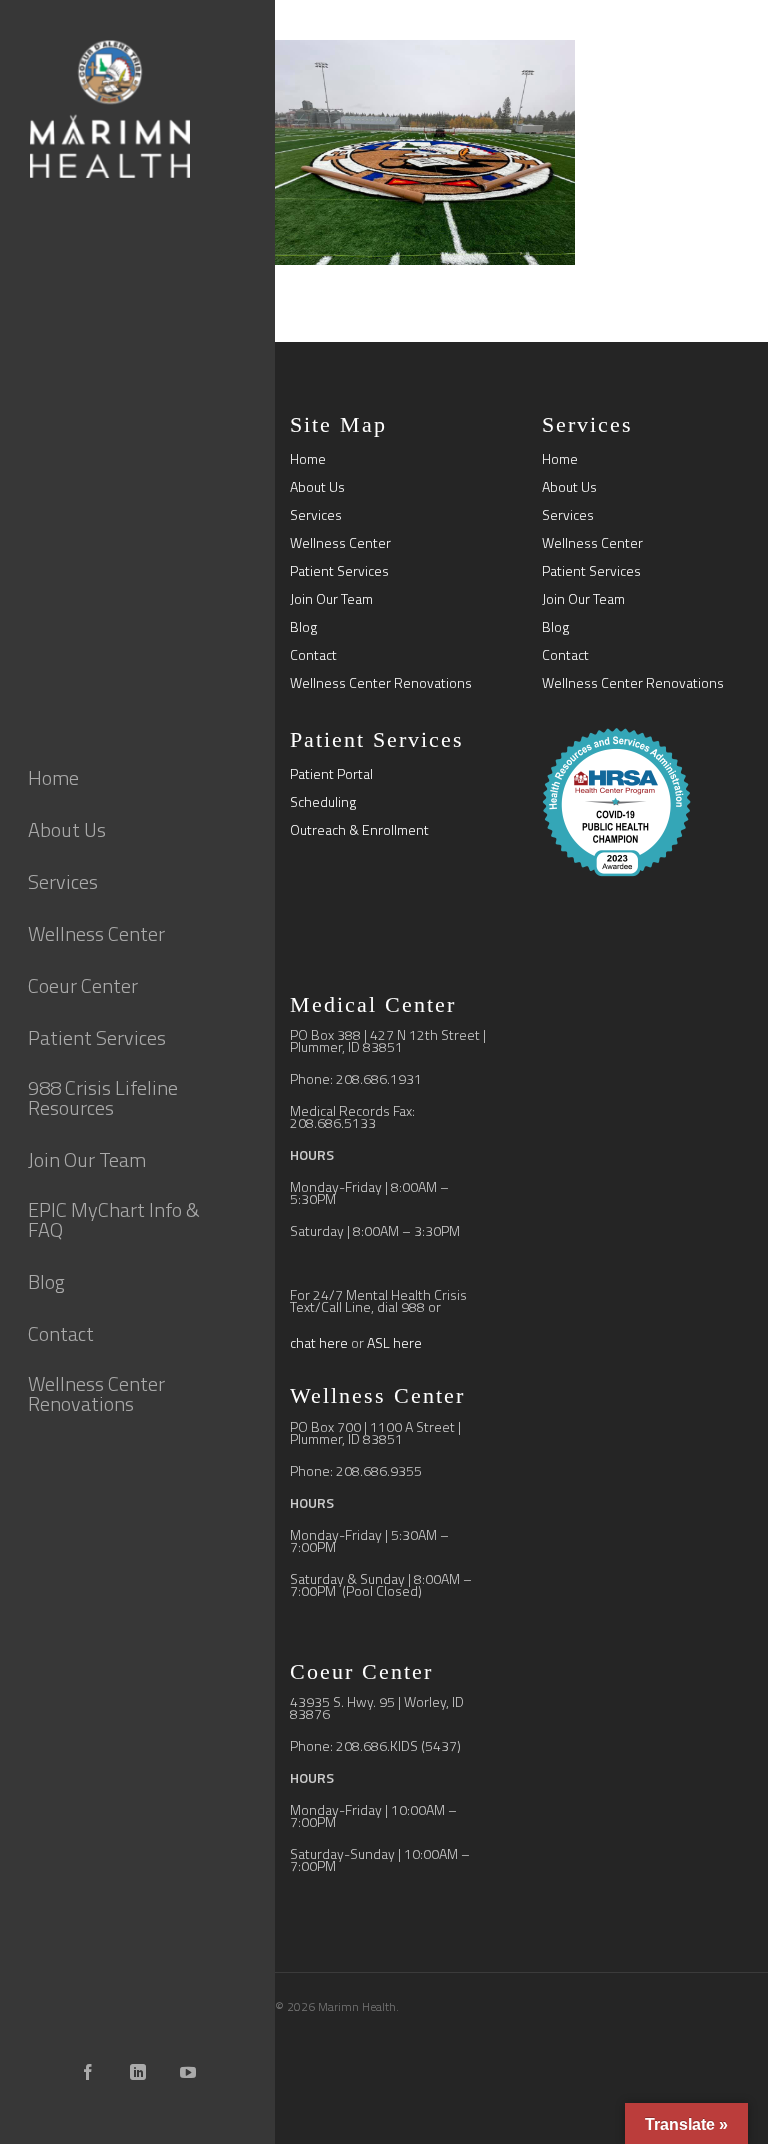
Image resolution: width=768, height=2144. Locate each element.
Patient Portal (331, 774)
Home (308, 459)
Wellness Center (340, 543)
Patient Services (339, 571)
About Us (317, 487)
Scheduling (323, 802)
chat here (319, 1342)
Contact (313, 655)
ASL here (394, 1342)
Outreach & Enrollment (359, 830)
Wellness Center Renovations (381, 683)
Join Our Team (331, 599)
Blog (303, 627)
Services (316, 515)
